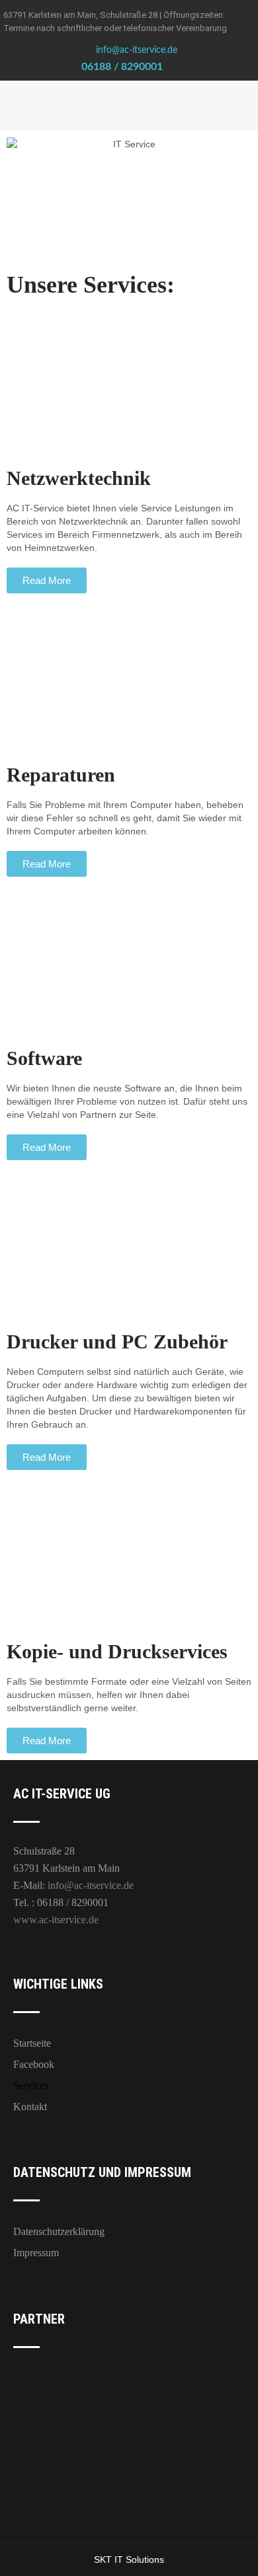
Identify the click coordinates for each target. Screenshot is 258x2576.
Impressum (36, 2253)
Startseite (32, 2043)
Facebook (34, 2064)
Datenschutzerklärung (59, 2231)
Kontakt (30, 2107)
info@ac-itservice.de (137, 50)
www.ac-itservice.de (56, 1920)
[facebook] (179, 67)
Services (31, 2085)
